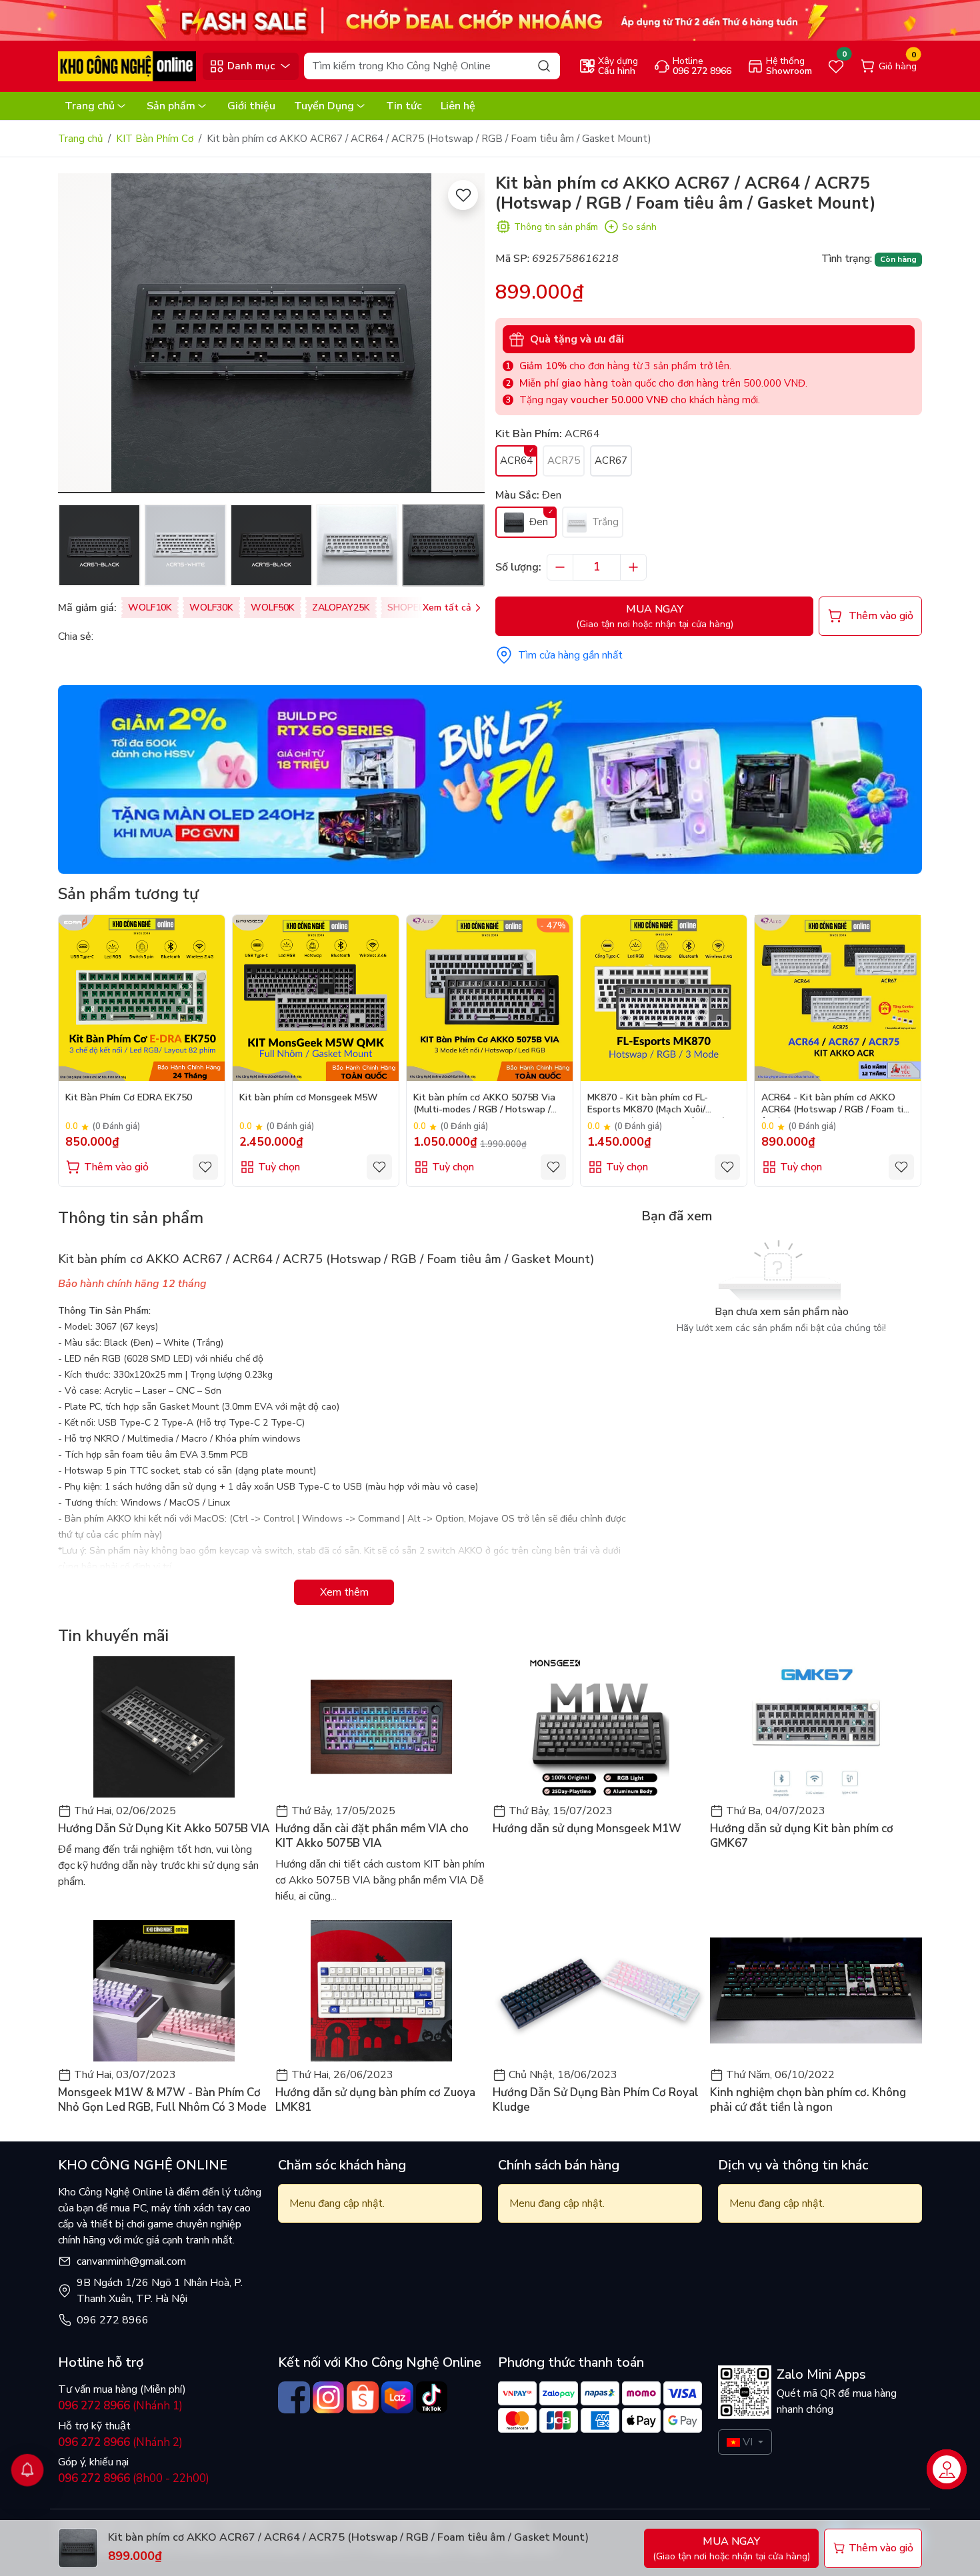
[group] (271, 333)
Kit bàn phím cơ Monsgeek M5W (309, 1098)
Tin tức (404, 106)
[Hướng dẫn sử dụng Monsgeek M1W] (599, 1727)
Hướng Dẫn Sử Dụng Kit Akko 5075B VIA (164, 1829)
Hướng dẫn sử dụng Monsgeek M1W (587, 1829)
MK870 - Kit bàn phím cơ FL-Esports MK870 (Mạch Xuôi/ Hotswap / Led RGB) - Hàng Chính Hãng (661, 1105)
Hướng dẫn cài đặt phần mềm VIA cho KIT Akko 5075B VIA (372, 1836)
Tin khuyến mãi (113, 1636)
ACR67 (611, 461)
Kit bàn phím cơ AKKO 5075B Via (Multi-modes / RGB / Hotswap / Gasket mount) (484, 1105)
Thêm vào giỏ (116, 1167)
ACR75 (564, 461)
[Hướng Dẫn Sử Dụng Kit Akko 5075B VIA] (164, 1727)
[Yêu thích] (463, 195)
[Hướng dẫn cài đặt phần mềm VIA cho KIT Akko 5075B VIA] (381, 1727)
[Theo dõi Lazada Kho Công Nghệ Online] (397, 2397)
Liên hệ (458, 106)
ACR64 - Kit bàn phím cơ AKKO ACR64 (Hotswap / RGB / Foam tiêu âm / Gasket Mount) (838, 1105)
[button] (78, 335)
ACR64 (516, 461)
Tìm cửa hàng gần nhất (570, 655)
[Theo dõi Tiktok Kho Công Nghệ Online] (432, 2397)
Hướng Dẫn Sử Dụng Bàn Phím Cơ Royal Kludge (596, 2100)
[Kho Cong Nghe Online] (490, 19)
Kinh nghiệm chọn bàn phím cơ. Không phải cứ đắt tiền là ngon (808, 2100)
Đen (537, 522)
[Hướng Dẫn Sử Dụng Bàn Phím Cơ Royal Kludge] (599, 1991)
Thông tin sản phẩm (556, 227)
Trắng (604, 522)
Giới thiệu (251, 106)
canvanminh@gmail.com (131, 2261)
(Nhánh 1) (120, 2406)
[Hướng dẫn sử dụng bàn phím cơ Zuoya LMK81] (381, 1991)
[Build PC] (490, 778)
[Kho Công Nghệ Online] (127, 65)
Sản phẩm (171, 106)
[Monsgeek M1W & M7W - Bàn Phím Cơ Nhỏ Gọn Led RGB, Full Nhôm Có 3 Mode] (164, 1991)
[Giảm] (560, 567)
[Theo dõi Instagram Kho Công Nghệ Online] (329, 2397)
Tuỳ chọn (279, 1167)
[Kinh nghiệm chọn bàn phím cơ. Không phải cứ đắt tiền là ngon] (816, 1991)
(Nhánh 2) (120, 2442)
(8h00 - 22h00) (134, 2478)
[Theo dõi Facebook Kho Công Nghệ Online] (294, 2397)
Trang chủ (90, 106)
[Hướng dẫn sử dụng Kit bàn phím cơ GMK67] (816, 1727)
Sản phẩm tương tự (128, 894)
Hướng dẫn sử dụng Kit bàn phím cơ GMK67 (802, 1836)
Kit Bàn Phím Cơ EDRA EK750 (129, 1098)
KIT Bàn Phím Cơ (155, 139)
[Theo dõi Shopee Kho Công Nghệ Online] (363, 2397)
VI (748, 2442)
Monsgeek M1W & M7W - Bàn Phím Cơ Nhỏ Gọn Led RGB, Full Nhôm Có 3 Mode (162, 2100)
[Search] (544, 66)
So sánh (639, 227)
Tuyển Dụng (324, 106)
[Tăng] (633, 567)
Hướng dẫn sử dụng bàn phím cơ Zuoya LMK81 (375, 2100)
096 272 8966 (113, 2320)
